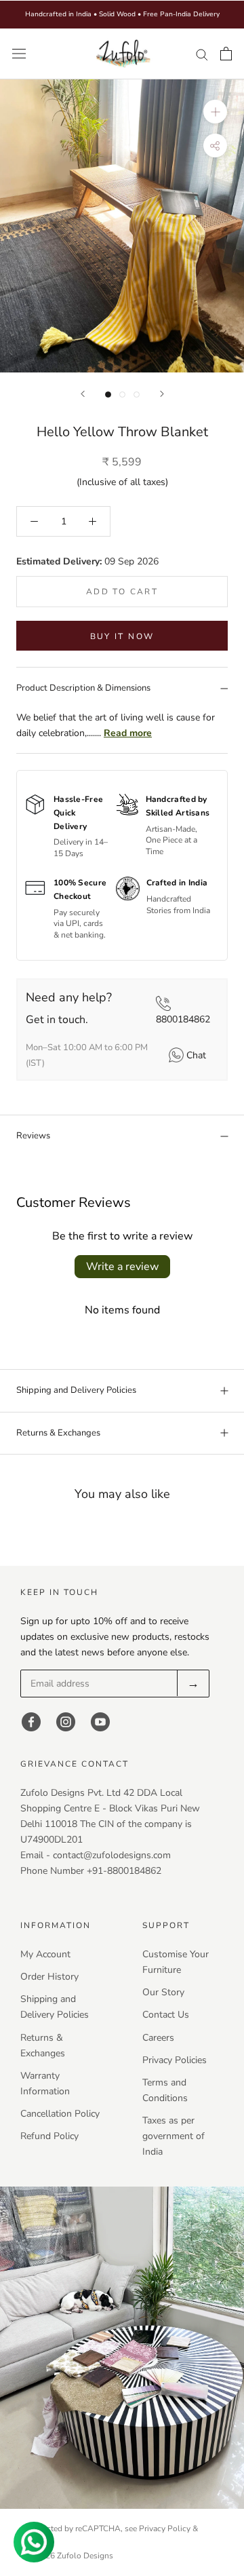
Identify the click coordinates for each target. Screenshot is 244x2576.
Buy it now (122, 636)
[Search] (202, 54)
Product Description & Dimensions (83, 688)
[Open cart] (226, 54)
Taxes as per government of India (174, 2136)
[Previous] (83, 394)
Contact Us (166, 2015)
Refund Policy (49, 2136)
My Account (45, 1954)
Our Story (163, 1992)
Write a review (122, 1267)
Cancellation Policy (60, 2114)
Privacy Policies (175, 2060)
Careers (158, 2038)
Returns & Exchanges (58, 1433)
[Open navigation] (19, 54)
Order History (49, 1977)
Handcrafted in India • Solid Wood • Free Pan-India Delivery (122, 14)
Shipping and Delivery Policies (76, 1390)
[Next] (162, 394)
